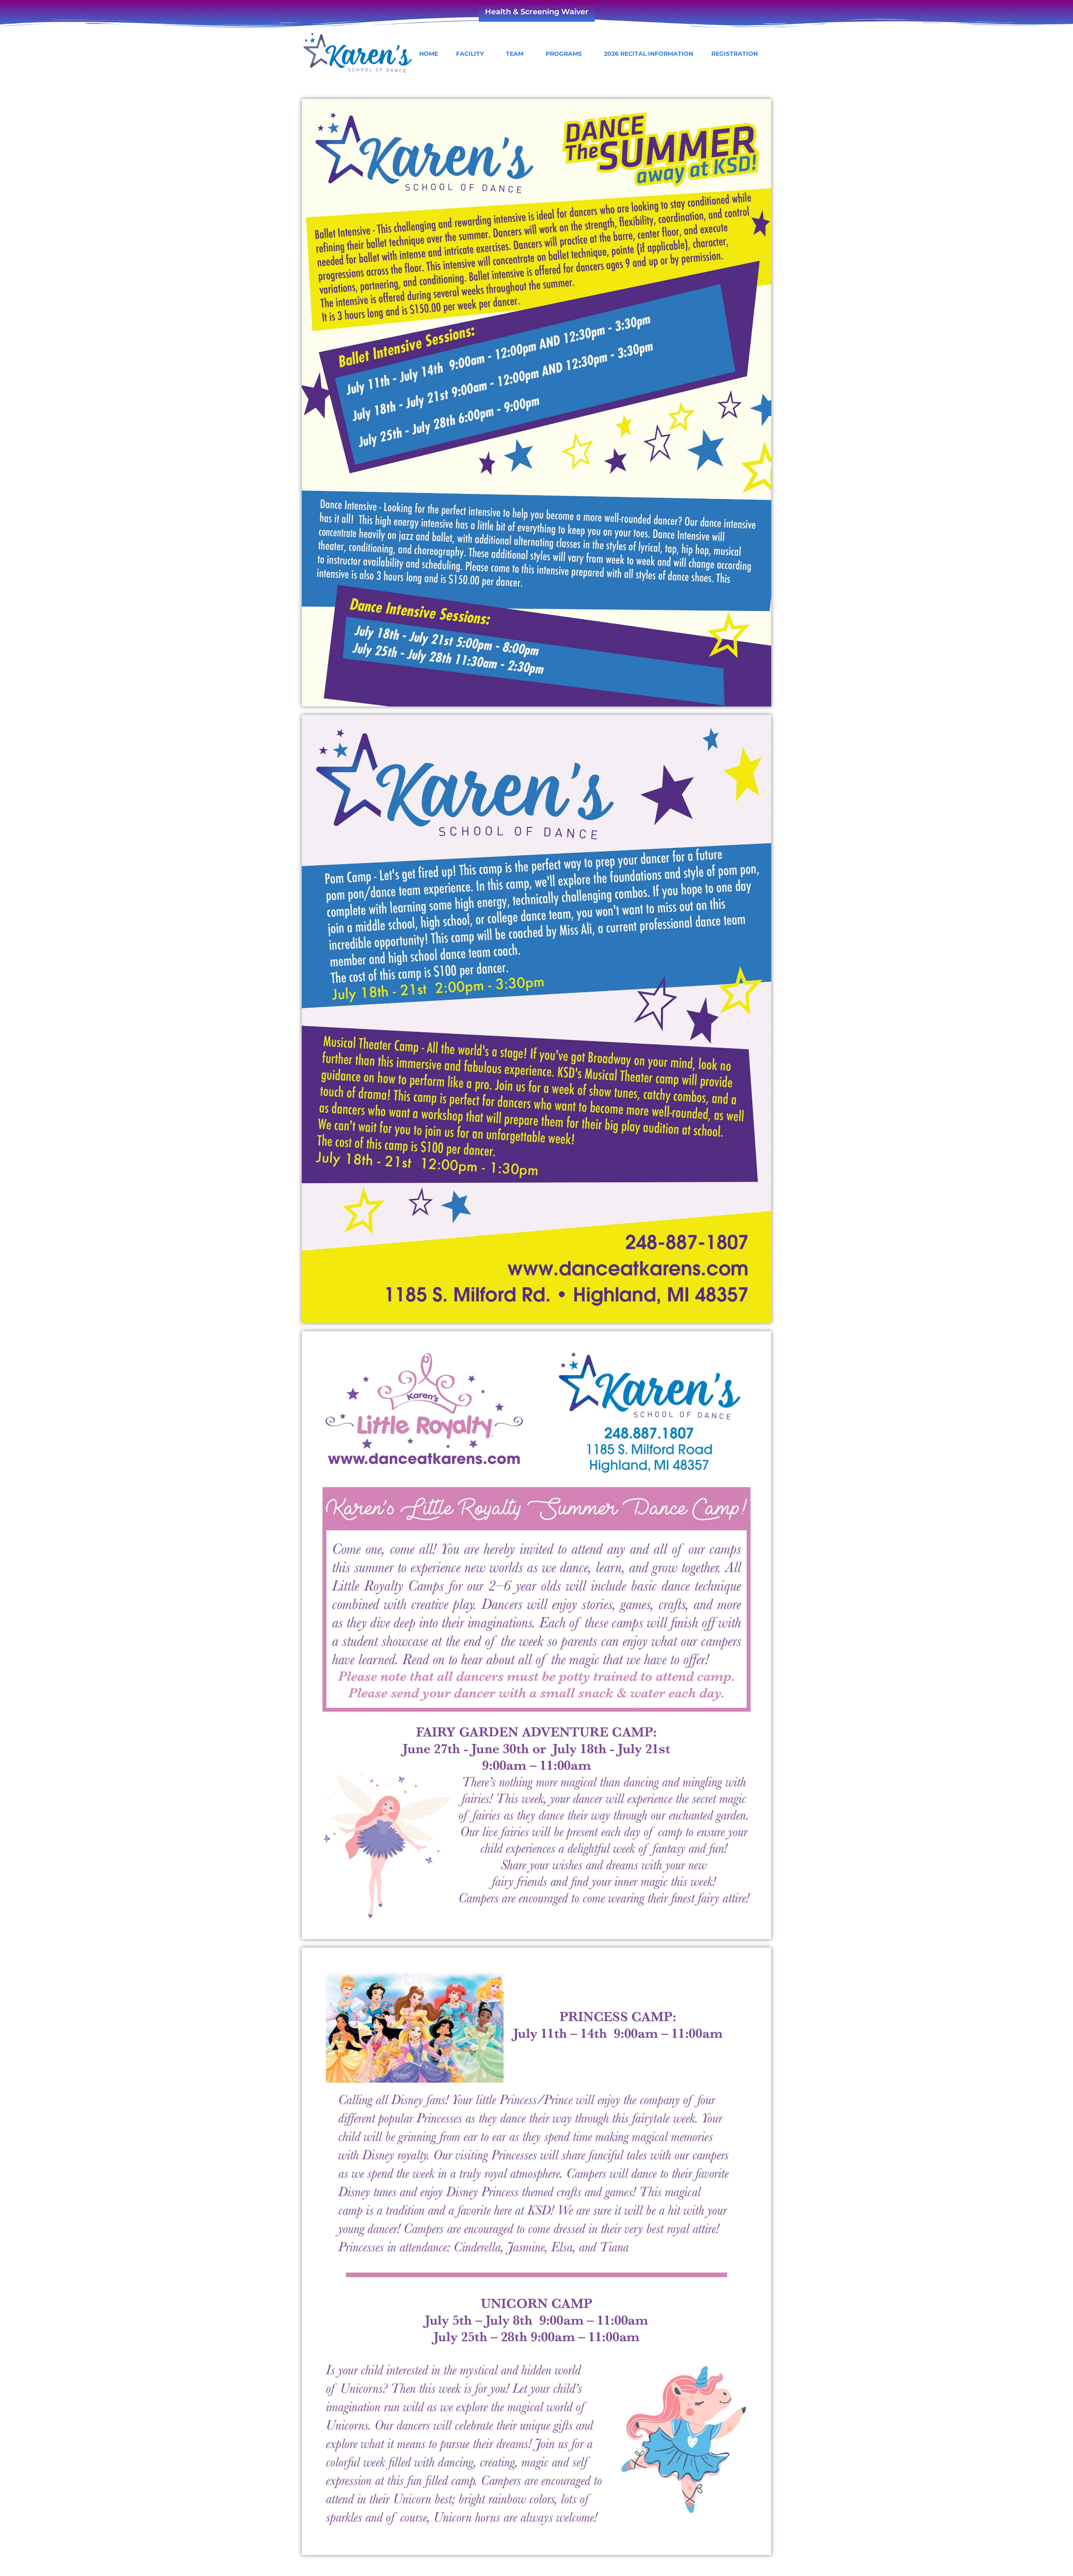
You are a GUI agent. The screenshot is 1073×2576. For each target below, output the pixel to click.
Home (429, 54)
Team (515, 54)
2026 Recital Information (649, 54)
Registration (735, 54)
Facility (470, 54)
